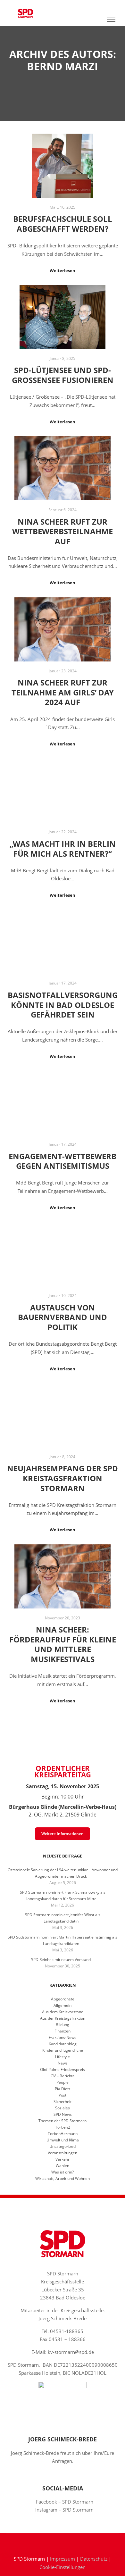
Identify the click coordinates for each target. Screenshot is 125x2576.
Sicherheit (63, 2102)
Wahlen (63, 2166)
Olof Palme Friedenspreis (63, 2069)
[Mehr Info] (111, 6)
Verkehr (63, 2159)
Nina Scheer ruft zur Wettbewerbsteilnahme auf (63, 532)
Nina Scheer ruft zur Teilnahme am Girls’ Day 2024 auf (63, 692)
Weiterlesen (63, 270)
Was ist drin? (63, 2172)
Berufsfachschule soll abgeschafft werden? (63, 224)
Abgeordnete (63, 1999)
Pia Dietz (63, 2089)
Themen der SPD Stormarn (63, 2121)
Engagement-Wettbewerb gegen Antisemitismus (63, 1161)
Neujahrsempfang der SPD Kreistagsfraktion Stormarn (63, 1478)
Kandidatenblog (63, 2044)
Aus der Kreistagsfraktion (63, 2018)
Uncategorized (63, 2146)
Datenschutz (94, 2559)
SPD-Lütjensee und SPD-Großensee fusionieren (63, 375)
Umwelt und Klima (63, 2140)
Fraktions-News (63, 2037)
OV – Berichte (63, 2076)
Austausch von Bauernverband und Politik (63, 1317)
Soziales (63, 2108)
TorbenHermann (63, 2134)
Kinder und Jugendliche (63, 2050)
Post (63, 2095)
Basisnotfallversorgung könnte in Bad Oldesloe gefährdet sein (63, 1005)
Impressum (63, 2559)
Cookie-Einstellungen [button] (63, 2567)
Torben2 (63, 2127)
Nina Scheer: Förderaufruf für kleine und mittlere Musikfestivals (63, 1644)
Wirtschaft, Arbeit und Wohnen (63, 2178)
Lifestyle (63, 2057)
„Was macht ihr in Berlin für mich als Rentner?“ (63, 849)
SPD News (63, 2114)
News (63, 2063)
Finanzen (63, 2031)
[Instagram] (67, 2542)
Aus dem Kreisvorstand (63, 2012)
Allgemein (63, 2005)
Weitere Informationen (63, 1834)
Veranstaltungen (63, 2153)
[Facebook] (58, 2542)
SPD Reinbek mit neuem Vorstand (61, 1960)
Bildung (63, 2025)
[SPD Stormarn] (25, 13)
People (63, 2082)
